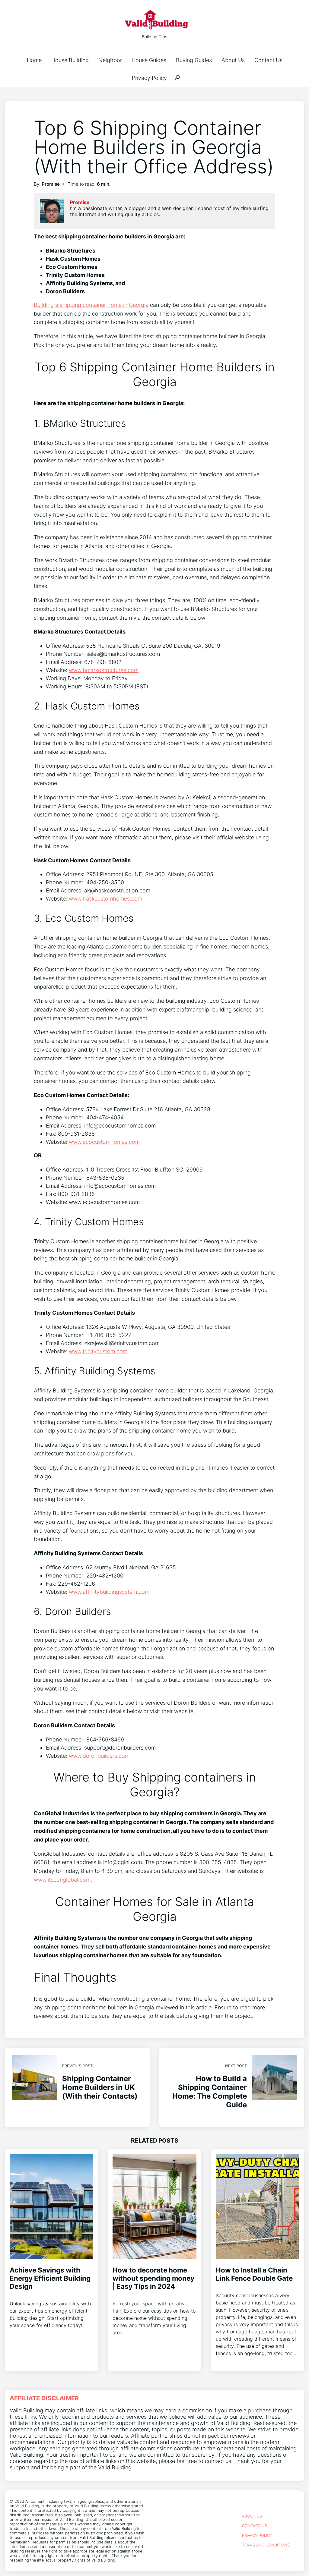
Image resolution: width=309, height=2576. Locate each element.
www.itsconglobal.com (62, 1880)
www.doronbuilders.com (99, 1756)
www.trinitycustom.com (98, 1351)
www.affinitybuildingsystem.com (109, 1592)
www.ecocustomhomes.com (104, 1142)
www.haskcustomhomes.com (105, 899)
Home (34, 60)
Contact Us (268, 60)
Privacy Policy (149, 78)
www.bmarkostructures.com (104, 670)
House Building (70, 60)
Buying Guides (194, 60)
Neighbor (110, 60)
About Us (233, 60)
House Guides (149, 60)
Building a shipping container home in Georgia (91, 305)
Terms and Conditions (266, 2545)
